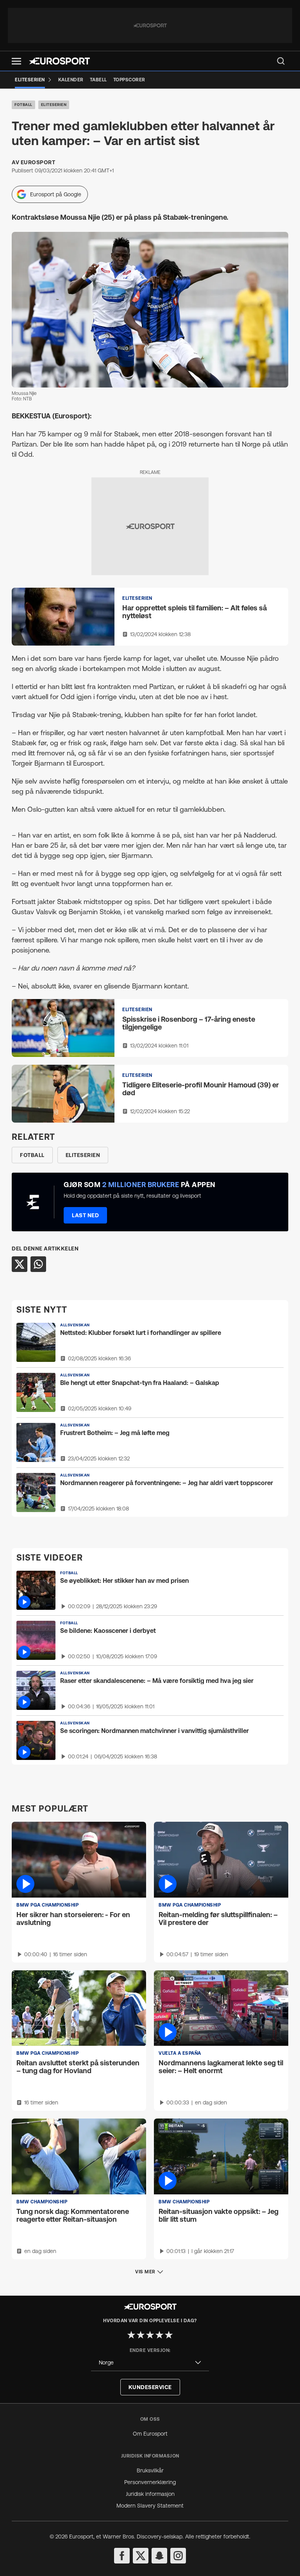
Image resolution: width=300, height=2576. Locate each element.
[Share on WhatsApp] (38, 1264)
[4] (159, 2335)
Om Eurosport (150, 2434)
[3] (150, 2335)
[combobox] (150, 2363)
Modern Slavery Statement (150, 2506)
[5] (169, 2335)
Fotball (23, 105)
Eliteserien (54, 105)
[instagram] (178, 2556)
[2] (141, 2335)
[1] (131, 2335)
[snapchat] (159, 2556)
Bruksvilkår (150, 2470)
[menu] (281, 61)
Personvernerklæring (150, 2482)
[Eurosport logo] (59, 61)
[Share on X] (20, 1264)
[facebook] (122, 2556)
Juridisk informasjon (150, 2494)
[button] (16, 61)
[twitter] (141, 2556)
